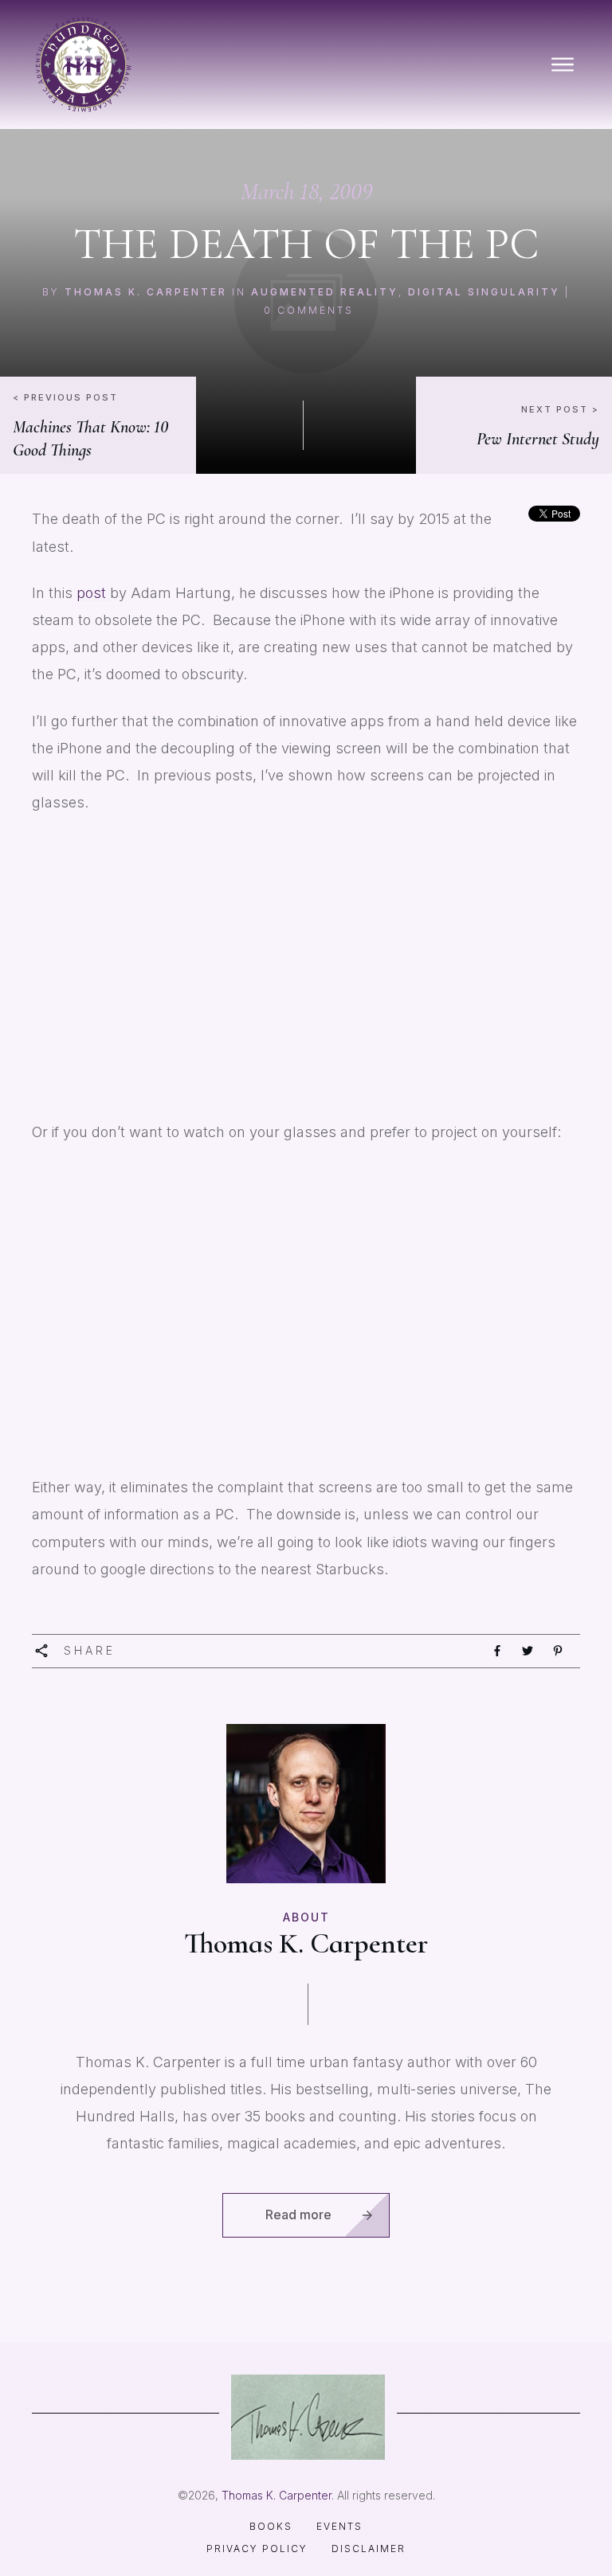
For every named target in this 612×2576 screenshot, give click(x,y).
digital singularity (484, 292)
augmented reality (325, 292)
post (93, 593)
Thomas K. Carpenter (146, 292)
